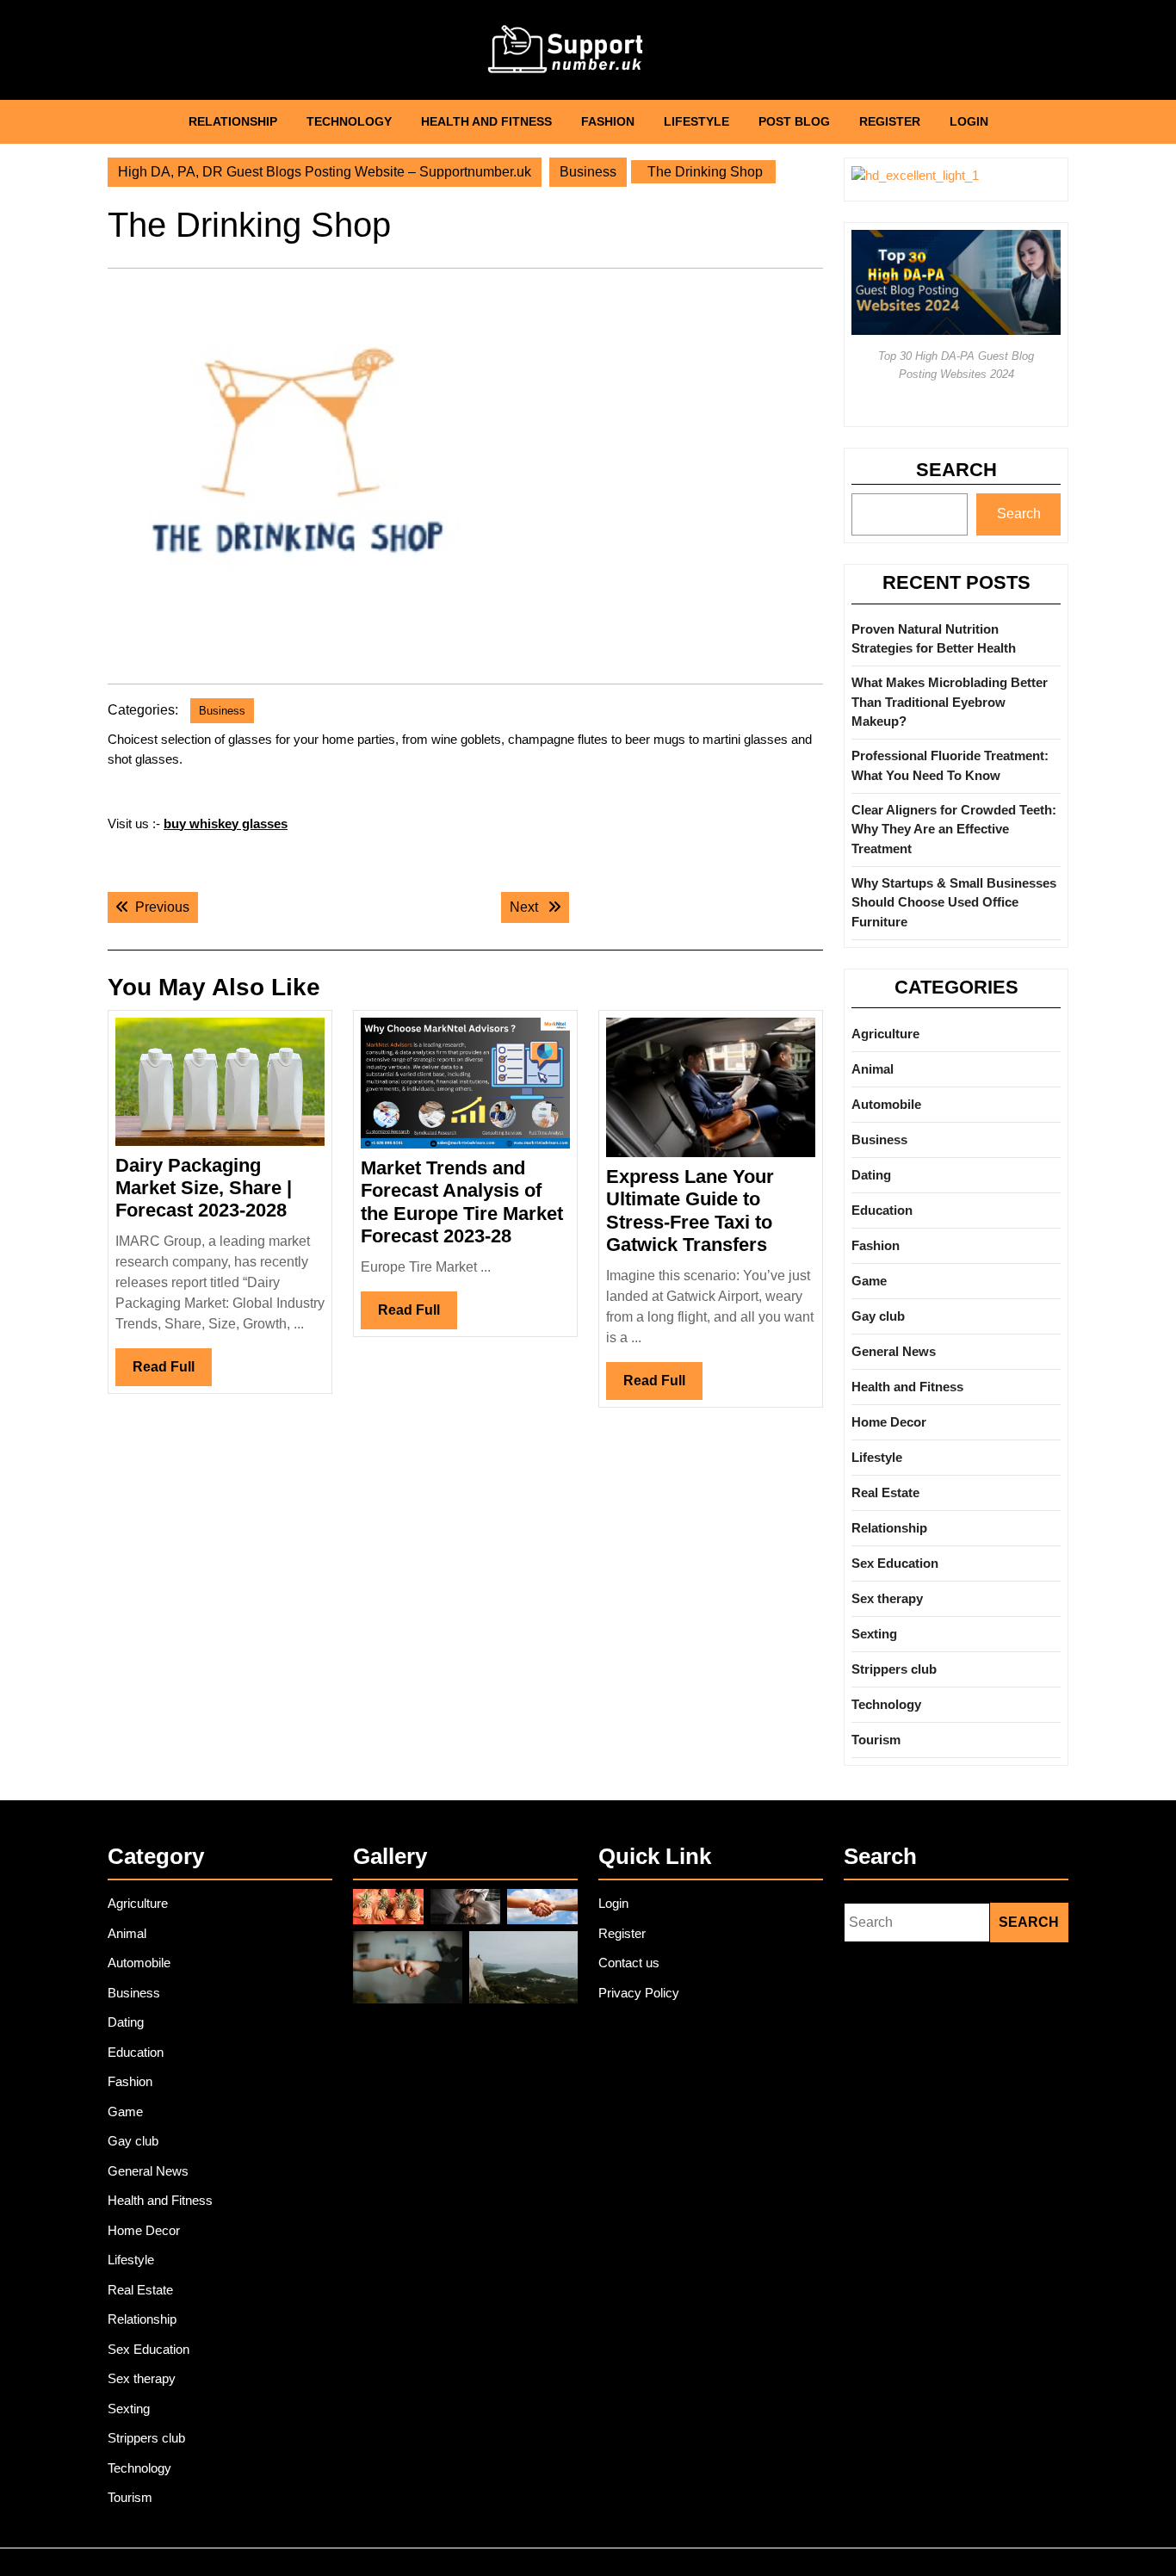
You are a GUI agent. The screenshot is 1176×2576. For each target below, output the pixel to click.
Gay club (878, 1316)
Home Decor (889, 1422)
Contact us (629, 1963)
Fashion (608, 121)
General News (894, 1351)
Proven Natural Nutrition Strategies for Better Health (934, 639)
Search (956, 470)
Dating (871, 1175)
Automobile (886, 1104)
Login (969, 121)
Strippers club (894, 1669)
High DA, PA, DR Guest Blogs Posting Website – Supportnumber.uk (325, 172)
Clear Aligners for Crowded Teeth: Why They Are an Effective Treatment (954, 829)
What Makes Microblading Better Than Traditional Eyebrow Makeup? (950, 702)
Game (869, 1281)
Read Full (172, 1372)
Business (588, 172)
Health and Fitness (486, 121)
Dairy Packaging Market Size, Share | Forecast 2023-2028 (204, 1188)
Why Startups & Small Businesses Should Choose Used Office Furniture (954, 902)
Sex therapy (887, 1598)
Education (882, 1210)
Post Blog (794, 121)
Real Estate (885, 1492)
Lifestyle (696, 121)
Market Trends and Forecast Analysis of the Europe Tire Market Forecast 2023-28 (462, 1202)
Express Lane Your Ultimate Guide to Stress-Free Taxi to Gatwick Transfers (690, 1211)
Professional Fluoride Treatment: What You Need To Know (950, 765)
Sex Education (895, 1563)
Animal (873, 1069)
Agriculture (885, 1034)
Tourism (876, 1740)
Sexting (874, 1634)
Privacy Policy (639, 1993)
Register (890, 121)
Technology (349, 121)
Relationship (233, 121)
